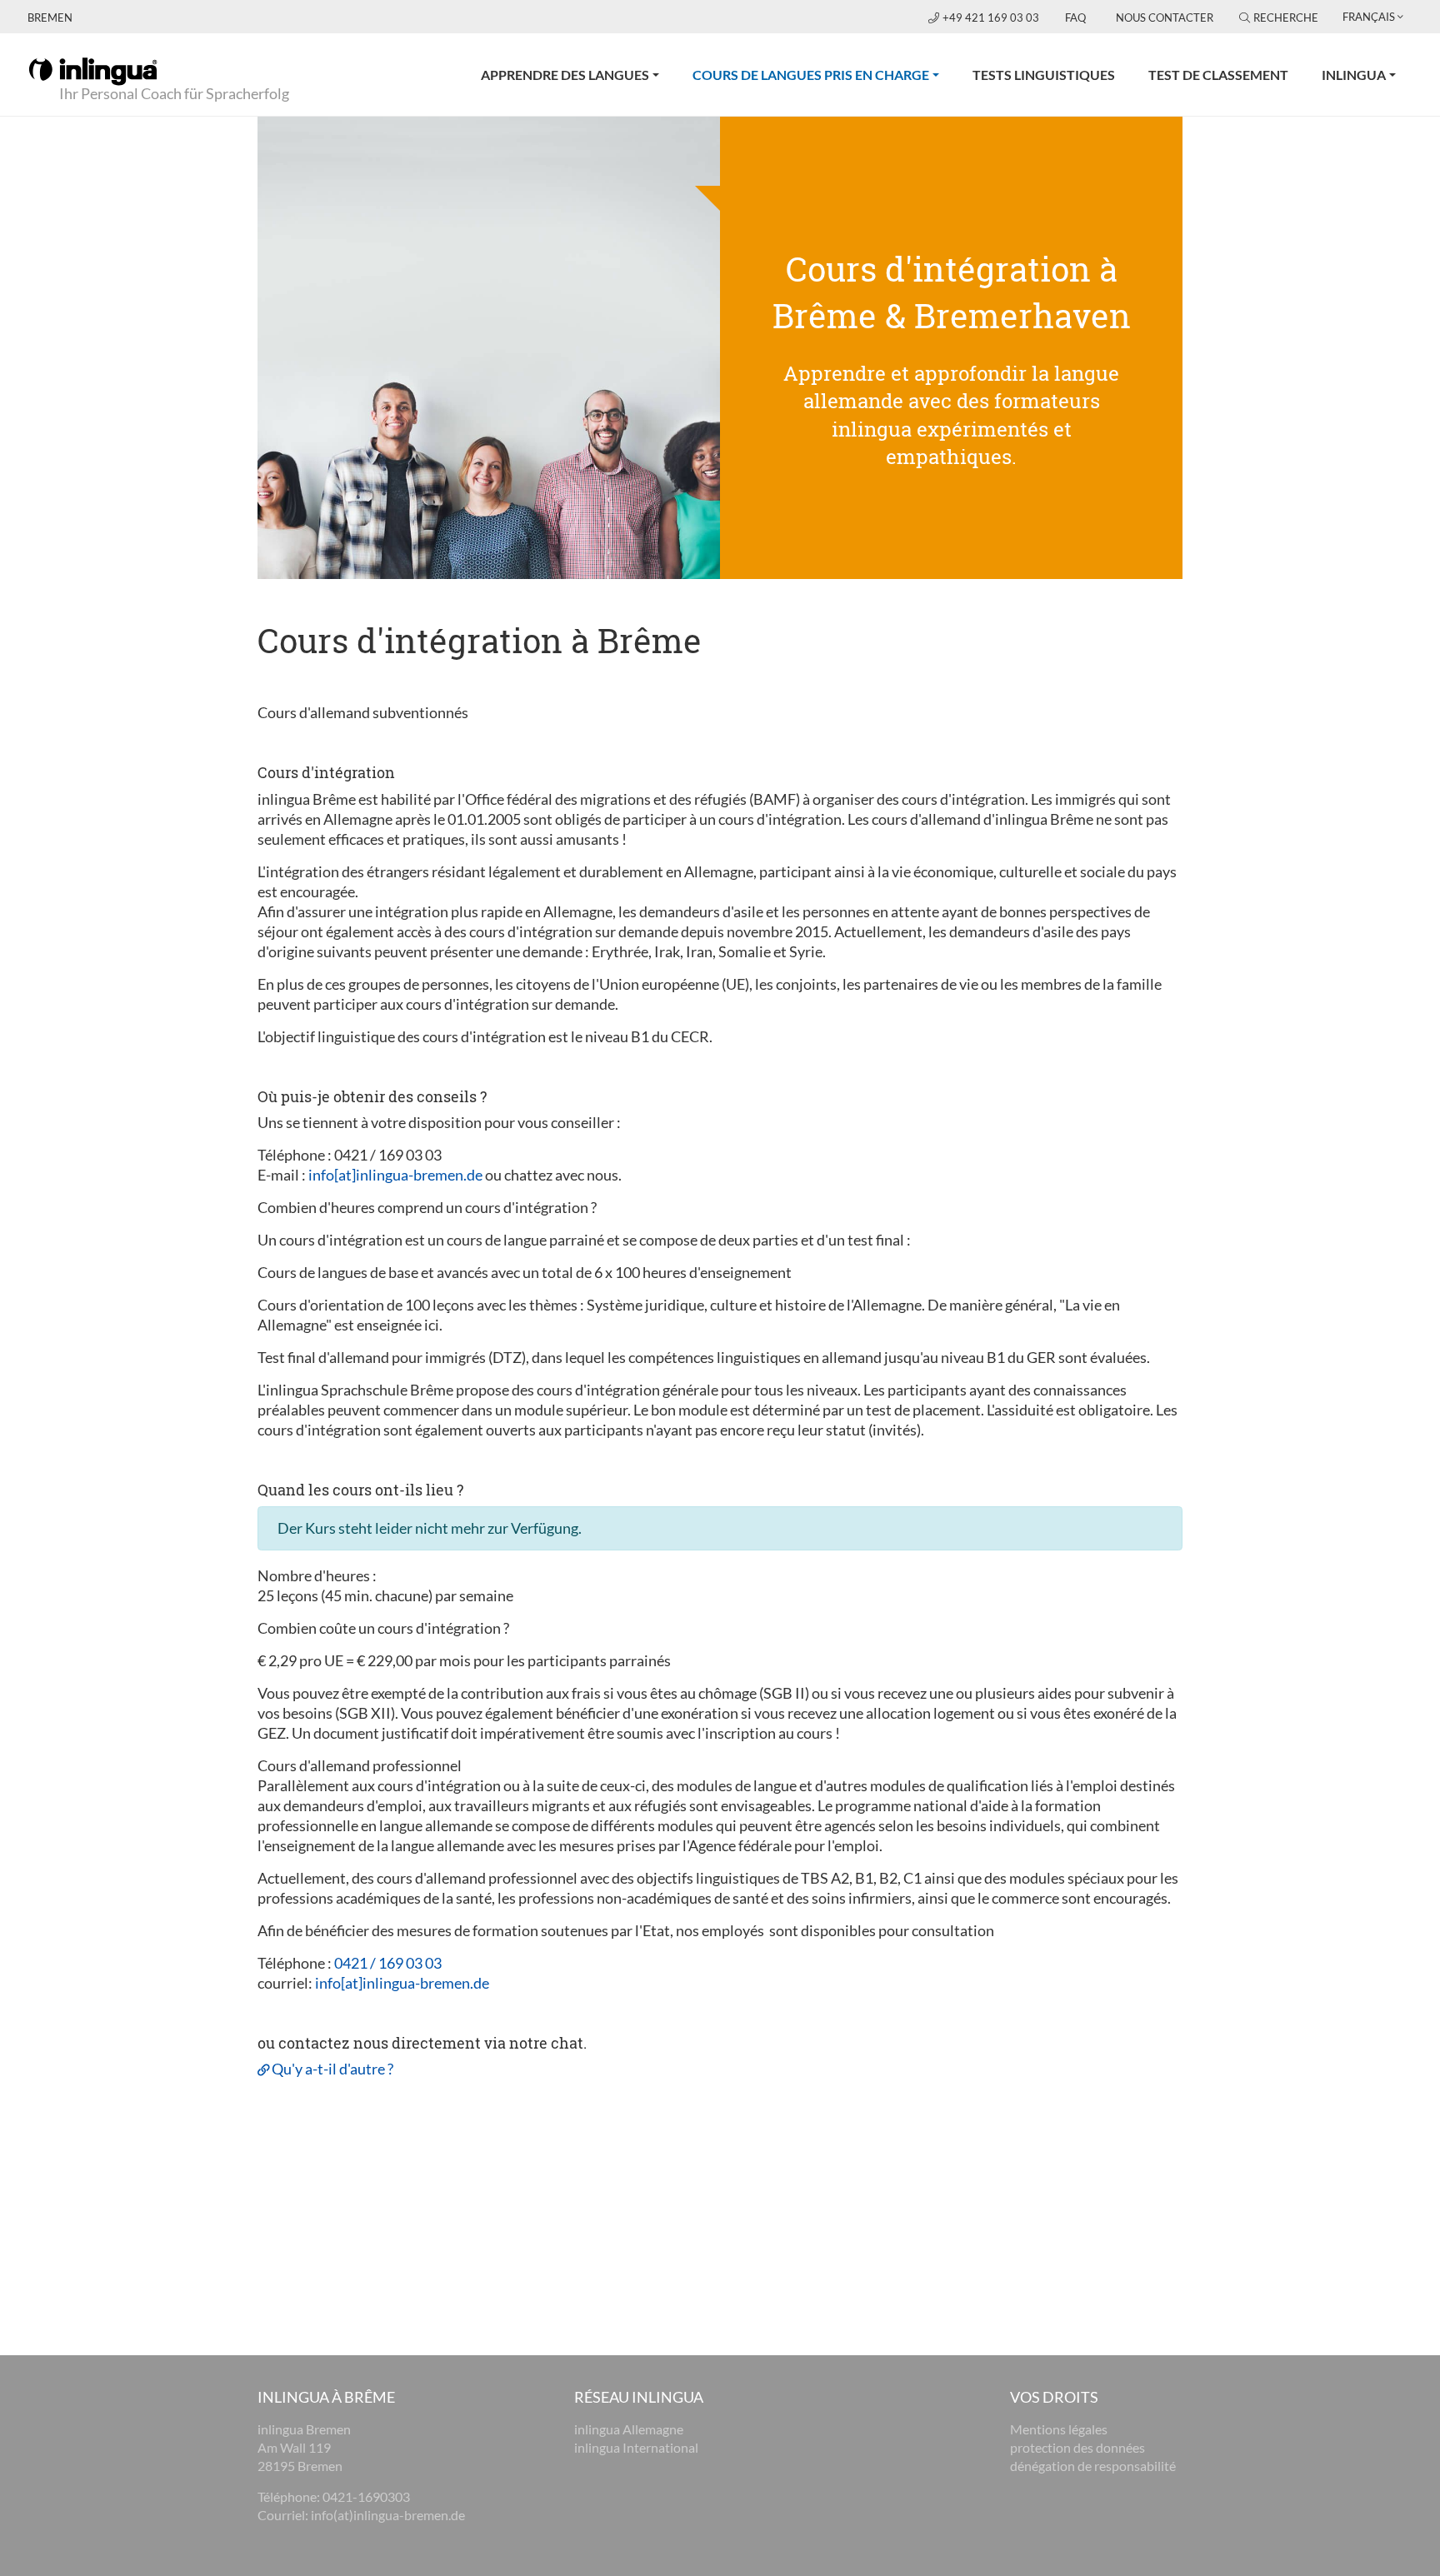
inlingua (1354, 75)
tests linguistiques (1044, 75)
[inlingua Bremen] (93, 70)
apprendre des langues (565, 75)
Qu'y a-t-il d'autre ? (332, 2069)
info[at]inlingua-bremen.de (395, 1175)
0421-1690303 (366, 2496)
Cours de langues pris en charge (824, 74)
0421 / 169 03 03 (388, 1963)
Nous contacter (1165, 17)
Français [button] (1369, 17)
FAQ (1075, 17)
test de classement (1218, 75)
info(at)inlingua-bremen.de (388, 2515)
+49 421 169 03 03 (992, 17)
